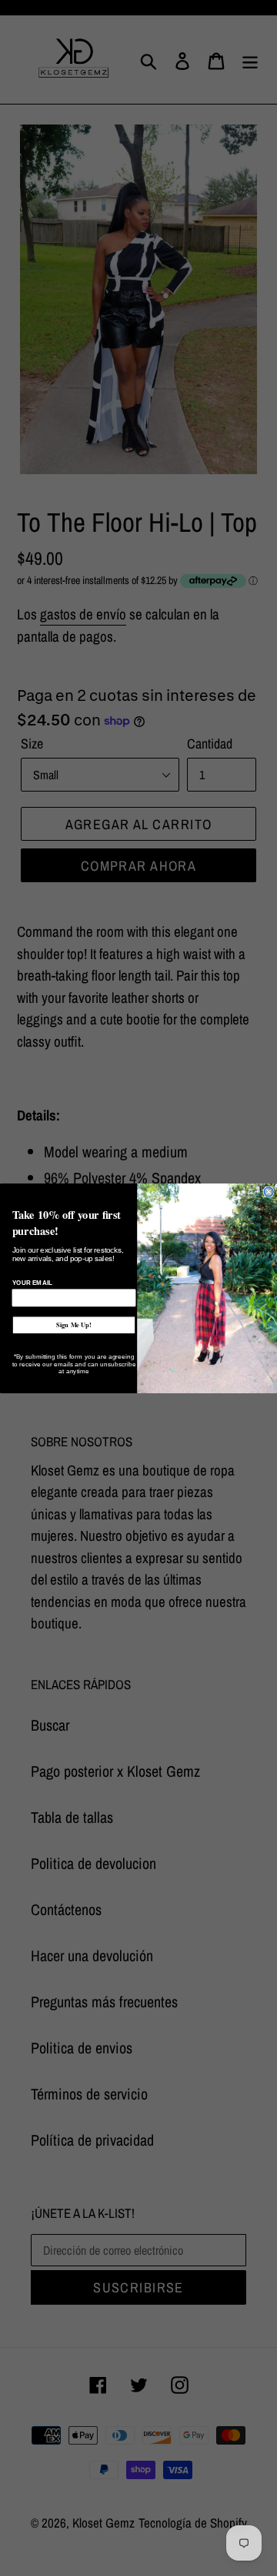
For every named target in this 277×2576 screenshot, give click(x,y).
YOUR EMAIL (33, 1283)
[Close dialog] (269, 1191)
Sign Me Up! (74, 1325)
